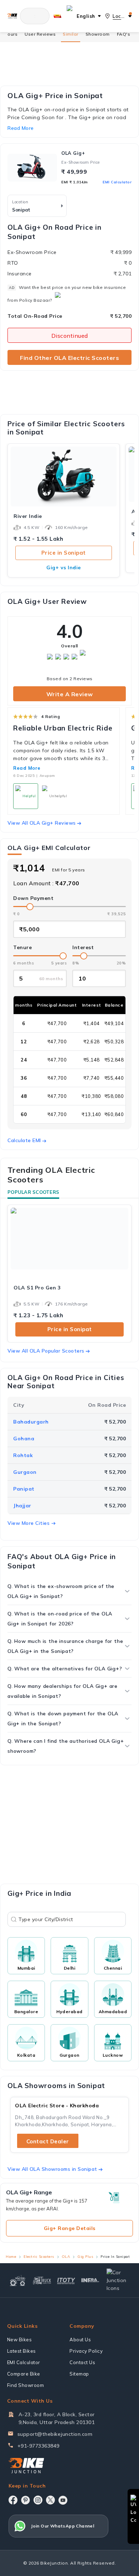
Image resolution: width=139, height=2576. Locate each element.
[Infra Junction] (91, 2280)
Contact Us (82, 2362)
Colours (9, 34)
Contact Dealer (48, 2141)
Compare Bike (24, 2374)
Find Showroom (26, 2385)
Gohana (24, 1439)
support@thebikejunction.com (55, 2434)
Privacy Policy (86, 2351)
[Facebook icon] (13, 2500)
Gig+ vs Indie (64, 567)
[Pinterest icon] (25, 2500)
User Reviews (40, 34)
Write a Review (70, 694)
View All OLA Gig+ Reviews (42, 823)
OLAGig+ (73, 153)
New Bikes (20, 2340)
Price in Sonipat (64, 553)
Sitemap (79, 2374)
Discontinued (70, 336)
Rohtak (23, 1455)
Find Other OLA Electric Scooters (69, 358)
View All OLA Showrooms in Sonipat (52, 2169)
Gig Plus (85, 2257)
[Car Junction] (118, 2280)
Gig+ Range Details (70, 2228)
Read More (27, 768)
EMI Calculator (117, 182)
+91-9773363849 (38, 2446)
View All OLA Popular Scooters (46, 1351)
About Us (80, 2340)
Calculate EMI (24, 1140)
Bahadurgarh (31, 1422)
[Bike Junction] (12, 16)
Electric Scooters (39, 2257)
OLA (66, 2257)
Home (11, 2257)
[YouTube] (63, 2500)
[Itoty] (66, 2280)
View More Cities (29, 1523)
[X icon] (50, 2500)
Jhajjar (22, 1506)
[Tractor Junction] (17, 2280)
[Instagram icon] (38, 2500)
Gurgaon (25, 1472)
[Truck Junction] (42, 2280)
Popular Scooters (33, 1192)
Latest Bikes (22, 2351)
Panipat (24, 1489)
